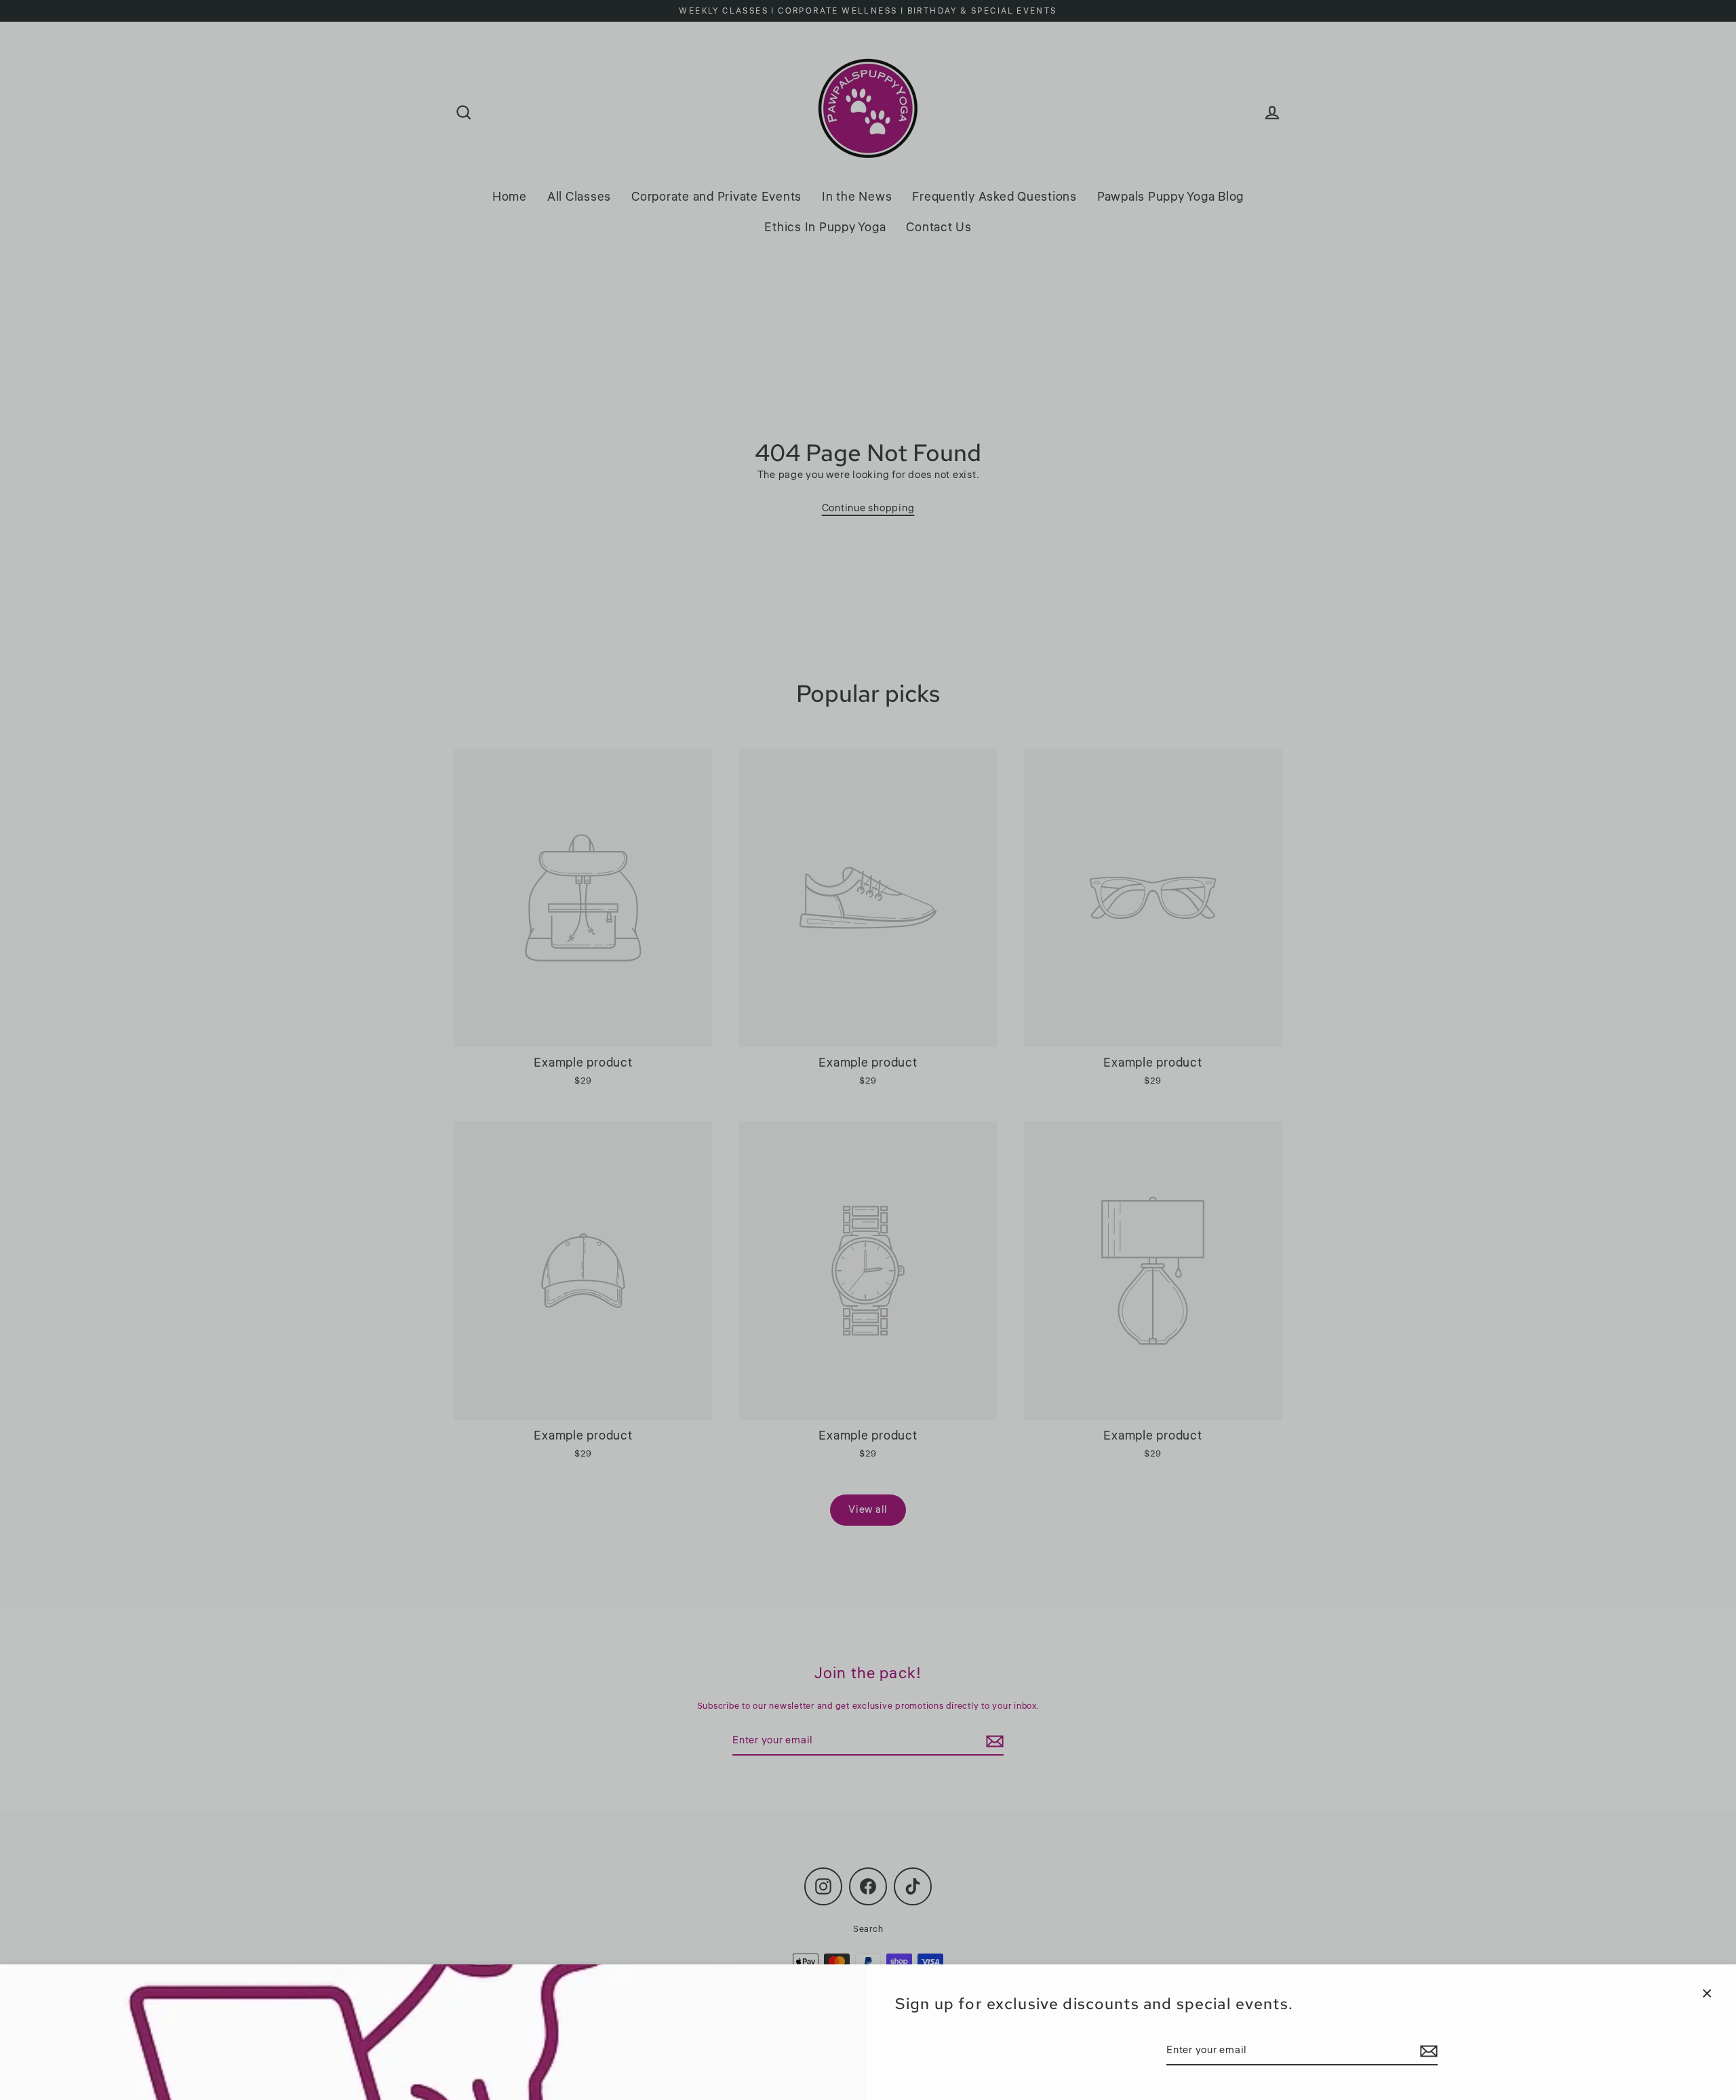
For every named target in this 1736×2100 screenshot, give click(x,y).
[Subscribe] (1427, 2051)
